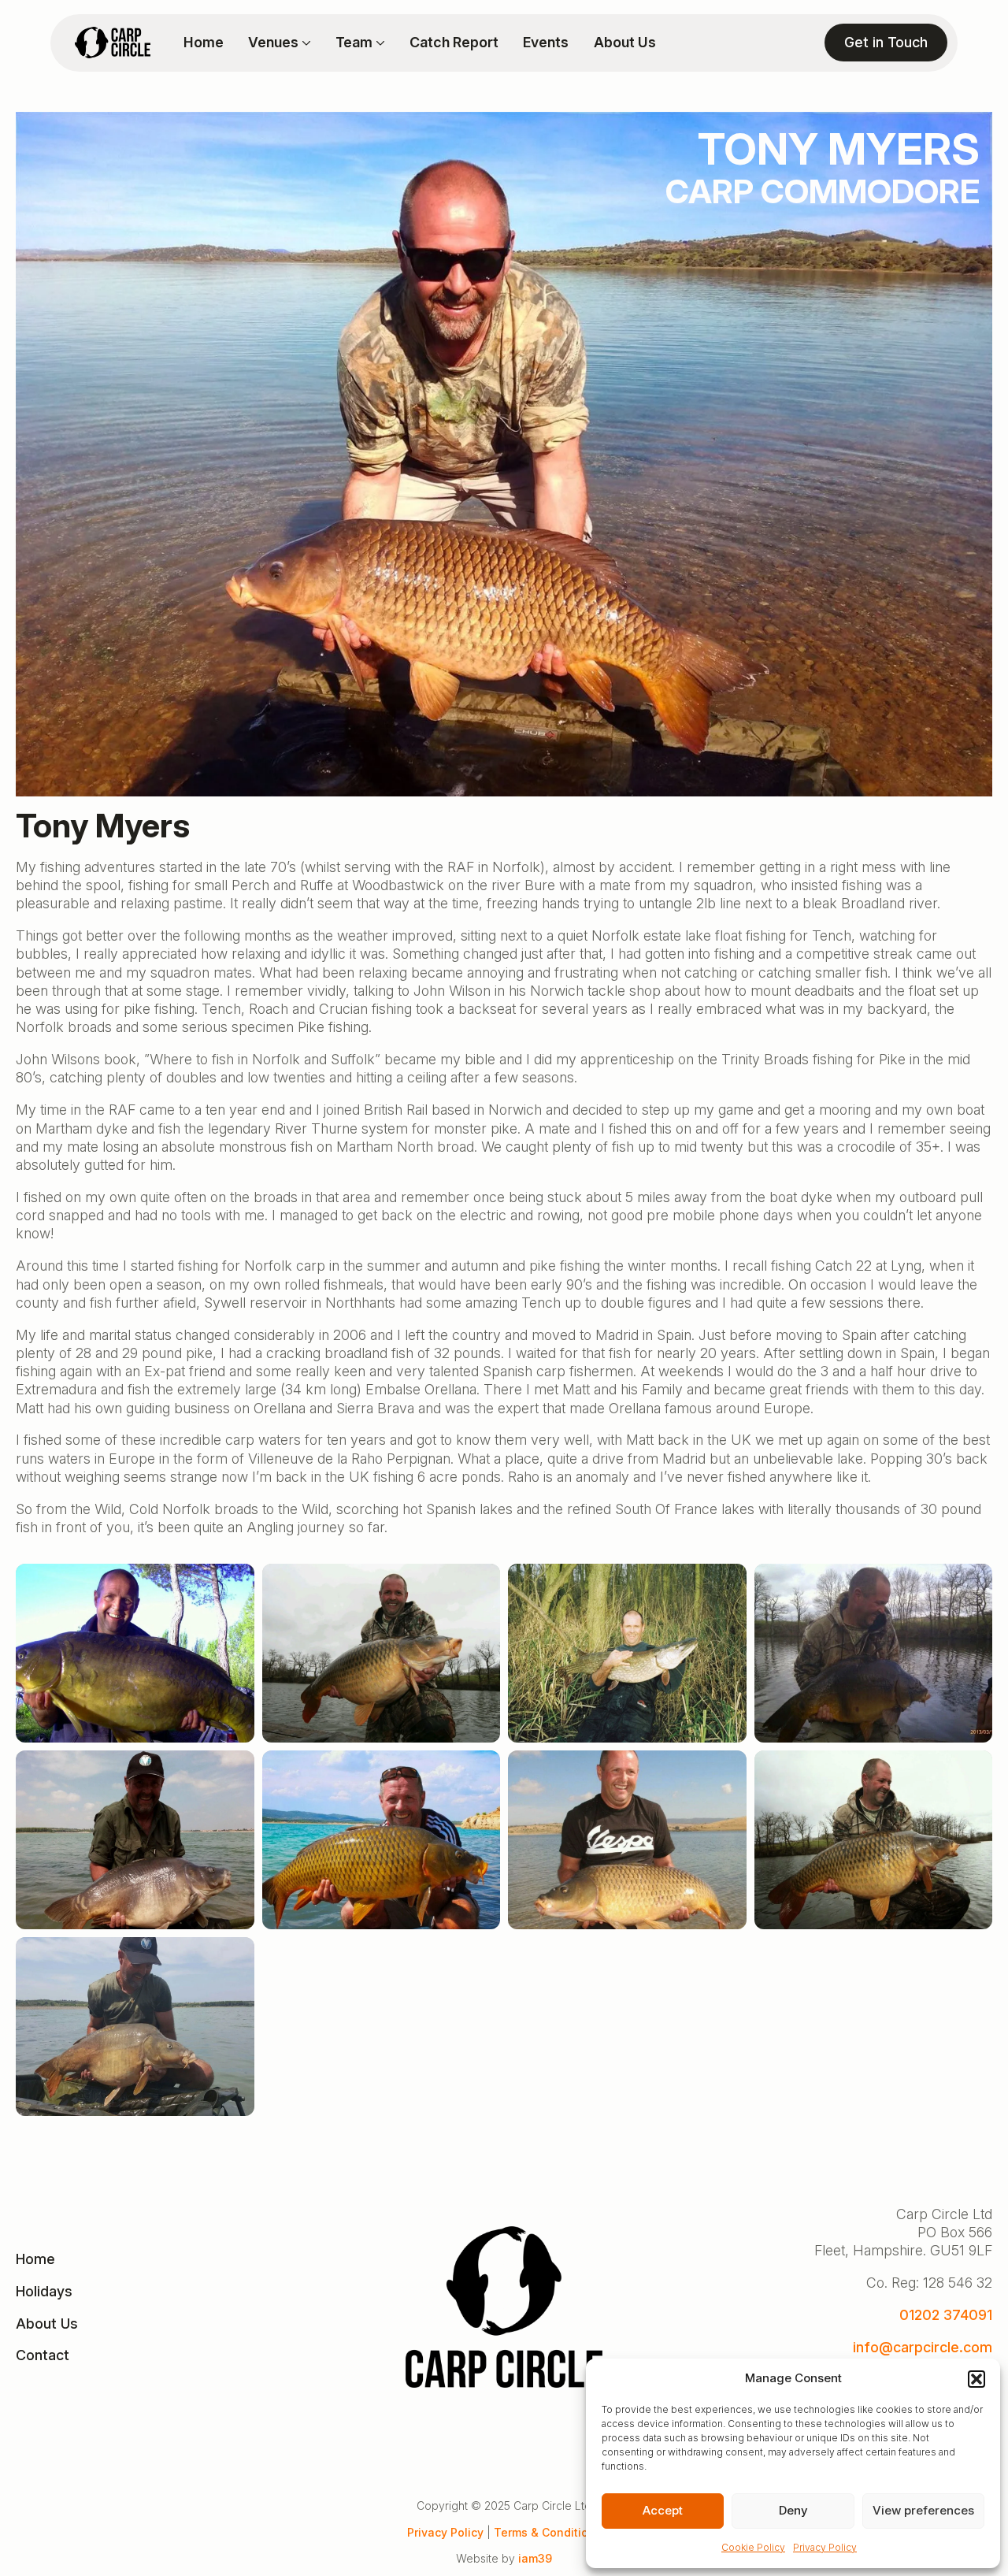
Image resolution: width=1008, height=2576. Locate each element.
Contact (43, 2355)
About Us (625, 43)
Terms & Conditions (548, 2532)
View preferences (923, 2510)
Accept (663, 2510)
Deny (793, 2510)
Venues (273, 43)
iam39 (535, 2558)
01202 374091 (946, 2315)
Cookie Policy (753, 2547)
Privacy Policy (825, 2547)
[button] (976, 2379)
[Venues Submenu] (305, 43)
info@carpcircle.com (923, 2347)
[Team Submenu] (379, 43)
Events (546, 43)
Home (204, 43)
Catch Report (454, 43)
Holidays (44, 2291)
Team (354, 43)
